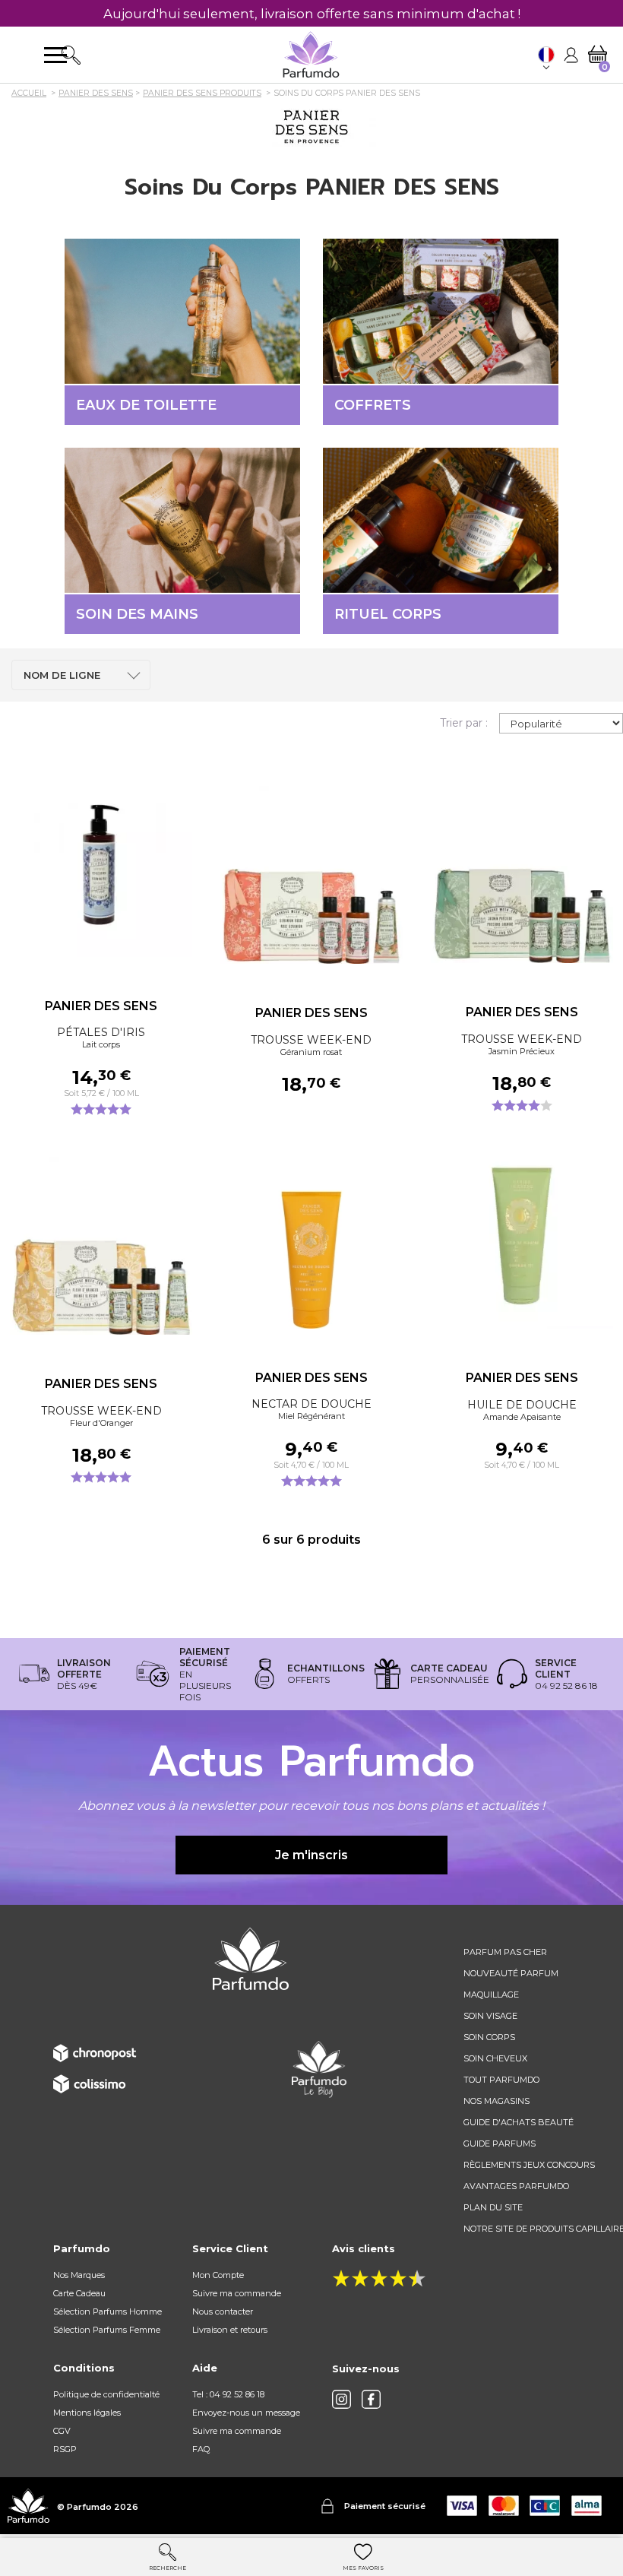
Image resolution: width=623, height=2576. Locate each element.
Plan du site (493, 2207)
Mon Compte (218, 2275)
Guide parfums (500, 2143)
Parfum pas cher (505, 1952)
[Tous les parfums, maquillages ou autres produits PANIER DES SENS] (311, 126)
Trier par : (464, 723)
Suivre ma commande (237, 2293)
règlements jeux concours (529, 2165)
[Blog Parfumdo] (319, 2068)
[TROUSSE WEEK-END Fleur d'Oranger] (101, 1244)
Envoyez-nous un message (246, 2413)
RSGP (65, 2449)
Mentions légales (87, 2413)
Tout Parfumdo (501, 2080)
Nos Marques (79, 2275)
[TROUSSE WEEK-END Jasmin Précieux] (522, 872)
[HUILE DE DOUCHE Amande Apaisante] (522, 1237)
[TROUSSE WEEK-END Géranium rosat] (312, 873)
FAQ (201, 2449)
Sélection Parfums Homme (108, 2311)
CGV (62, 2431)
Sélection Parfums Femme (107, 2330)
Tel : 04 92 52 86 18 (228, 2394)
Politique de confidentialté (106, 2394)
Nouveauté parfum (511, 1973)
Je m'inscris (311, 1855)
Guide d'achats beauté (519, 2122)
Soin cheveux (495, 2058)
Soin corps (489, 2037)
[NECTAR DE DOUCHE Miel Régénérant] (312, 1237)
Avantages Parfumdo (516, 2186)
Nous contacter (223, 2311)
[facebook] (371, 2399)
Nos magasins (497, 2101)
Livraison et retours (230, 2330)
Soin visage (490, 2016)
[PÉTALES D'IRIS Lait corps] (101, 866)
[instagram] (342, 2399)
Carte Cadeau (79, 2293)
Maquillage (491, 1995)
